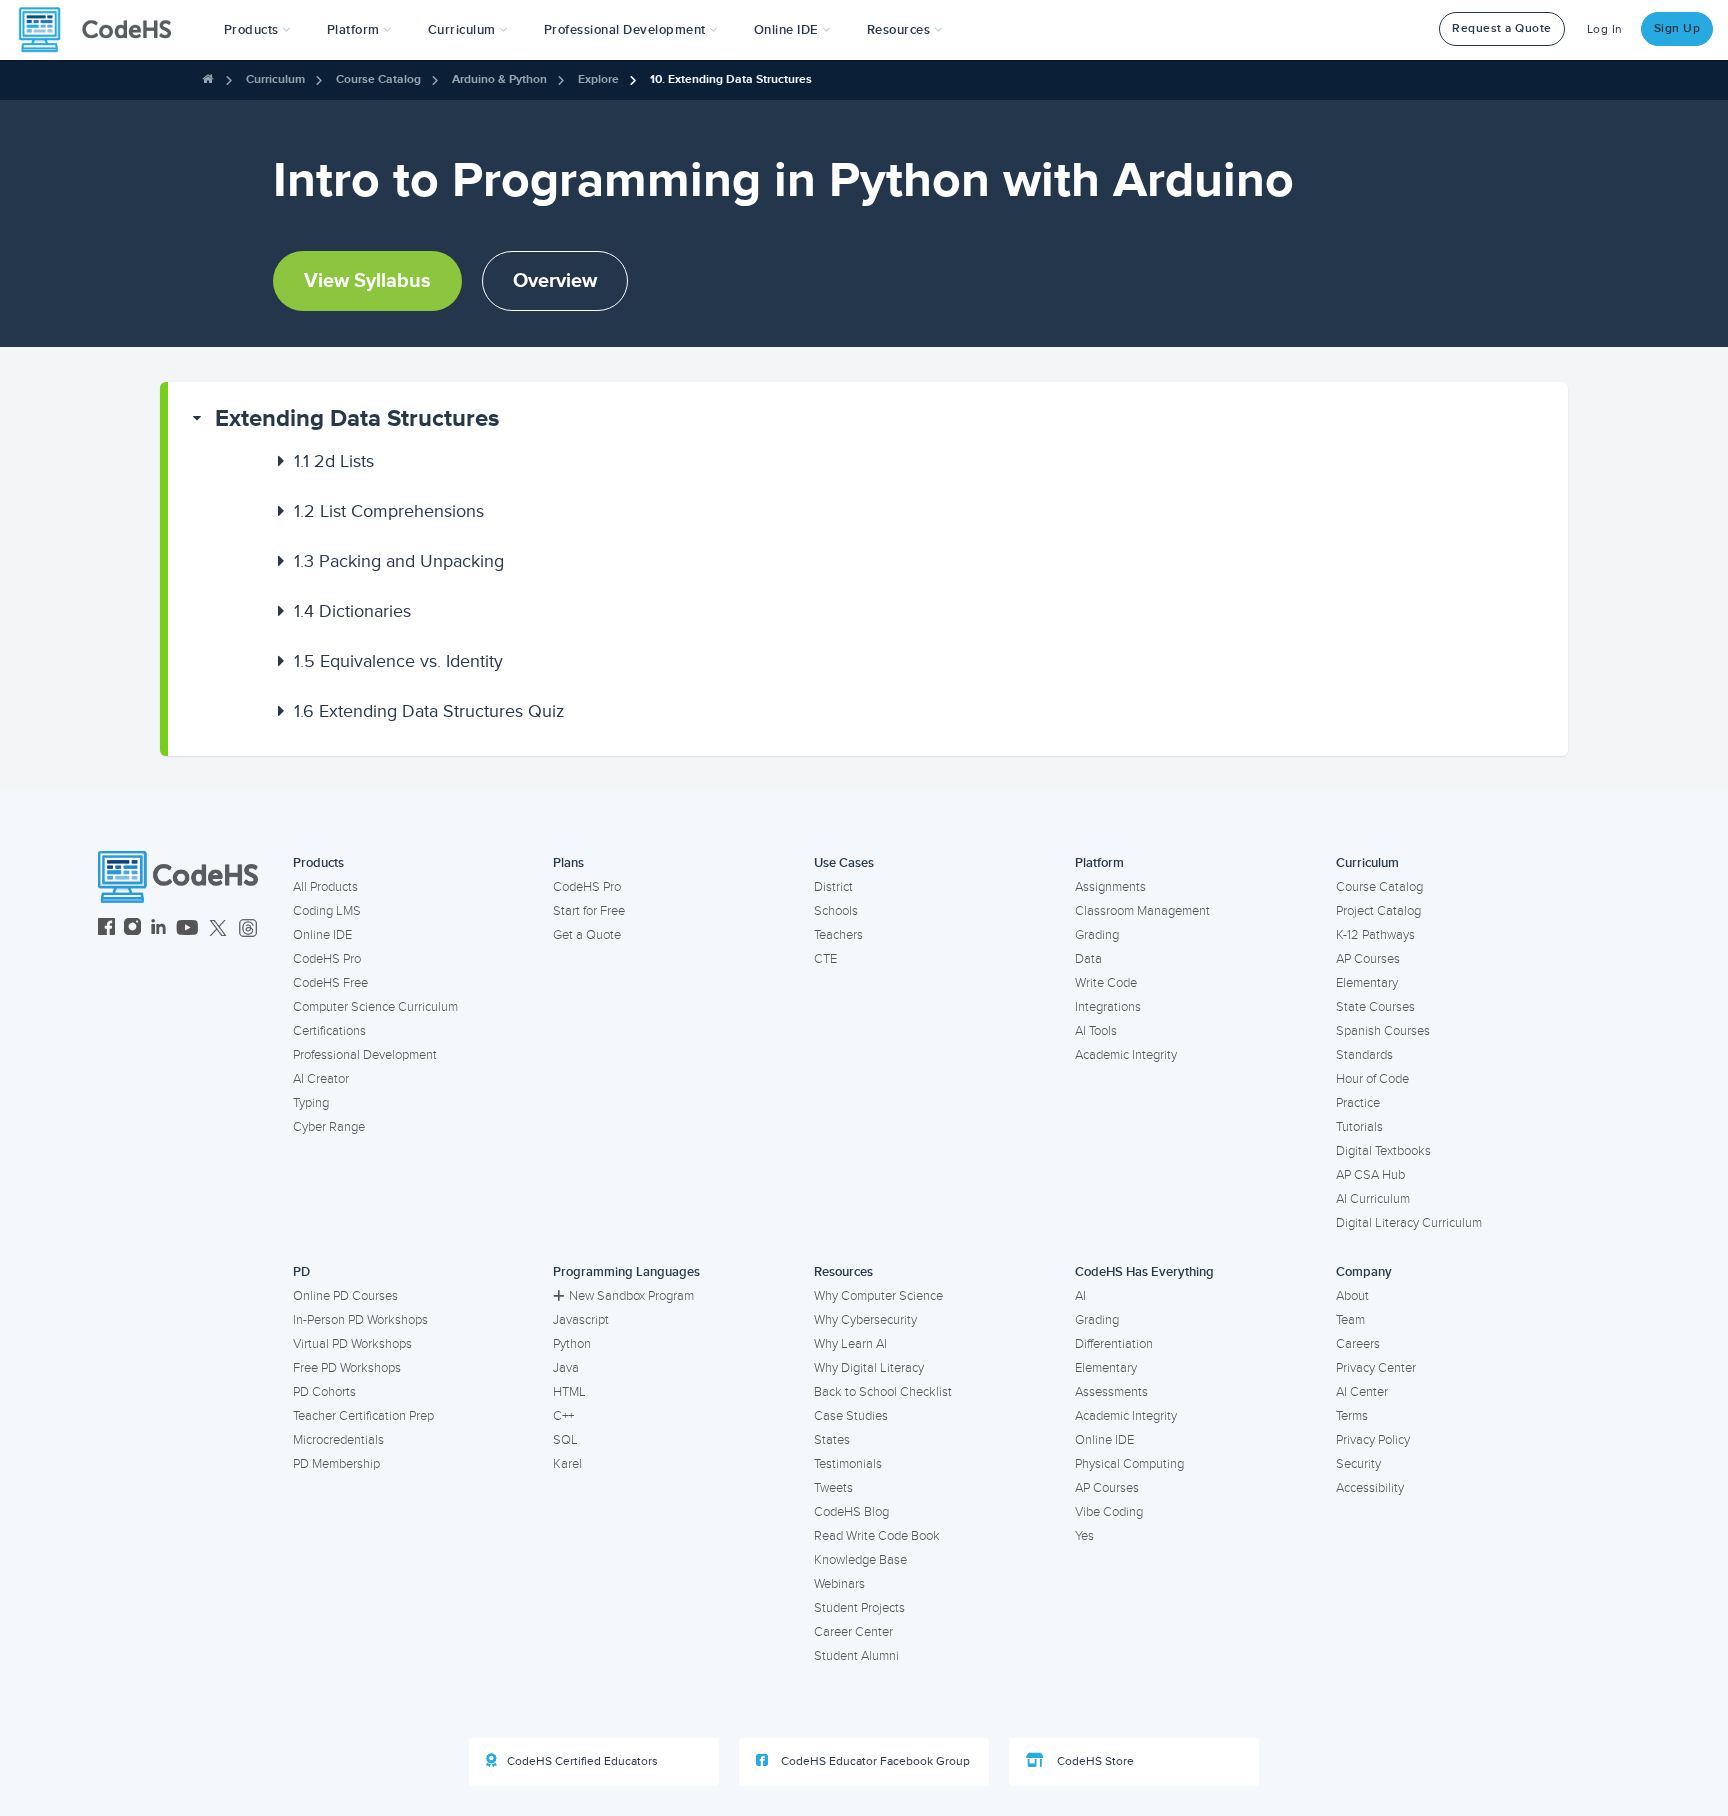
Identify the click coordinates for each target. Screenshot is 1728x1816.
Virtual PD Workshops (352, 1344)
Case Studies (851, 1416)
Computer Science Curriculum (375, 1007)
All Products (325, 887)
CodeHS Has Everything (1144, 1272)
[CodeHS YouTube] (187, 929)
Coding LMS (327, 911)
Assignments (1110, 887)
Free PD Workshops (347, 1368)
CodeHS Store (1094, 1761)
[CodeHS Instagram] (132, 929)
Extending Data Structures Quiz (429, 711)
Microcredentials (338, 1440)
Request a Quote (1502, 28)
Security (1358, 1464)
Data (1088, 959)
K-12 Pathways (1375, 935)
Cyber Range (329, 1127)
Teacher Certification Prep (363, 1416)
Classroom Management (1142, 911)
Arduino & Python (499, 79)
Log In (1605, 29)
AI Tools (1096, 1031)
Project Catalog (1378, 911)
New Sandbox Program (631, 1296)
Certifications (329, 1031)
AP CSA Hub (1370, 1175)
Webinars (839, 1584)
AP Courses (1368, 959)
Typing (311, 1103)
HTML (569, 1392)
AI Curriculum (1373, 1199)
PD (301, 1272)
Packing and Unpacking (399, 561)
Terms (1352, 1416)
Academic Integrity (1126, 1055)
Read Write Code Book (877, 1536)
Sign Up (1677, 28)
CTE (825, 959)
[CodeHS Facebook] (106, 929)
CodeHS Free (330, 983)
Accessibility (1370, 1488)
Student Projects (859, 1608)
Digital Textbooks (1383, 1151)
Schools (836, 911)
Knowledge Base (860, 1560)
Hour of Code (1372, 1079)
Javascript (581, 1320)
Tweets (833, 1488)
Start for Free (589, 911)
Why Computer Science (878, 1296)
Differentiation (1114, 1344)
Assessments (1111, 1392)
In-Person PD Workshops (360, 1320)
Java (566, 1368)
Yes (1084, 1536)
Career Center (853, 1632)
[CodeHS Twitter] (218, 929)
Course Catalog (378, 79)
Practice (1358, 1103)
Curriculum (275, 79)
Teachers (838, 935)
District (833, 887)
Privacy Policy (1373, 1440)
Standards (1364, 1055)
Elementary (1367, 983)
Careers (1358, 1344)
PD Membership (336, 1464)
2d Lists (334, 461)
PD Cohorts (324, 1392)
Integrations (1108, 1007)
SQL (565, 1440)
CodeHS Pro (327, 959)
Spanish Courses (1383, 1031)
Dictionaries (352, 611)
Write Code (1106, 983)
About (1352, 1296)
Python (572, 1344)
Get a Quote (587, 935)
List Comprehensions (389, 511)
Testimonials (848, 1464)
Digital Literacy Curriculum (1409, 1223)
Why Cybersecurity (865, 1320)
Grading (1097, 935)
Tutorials (1359, 1127)
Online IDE (322, 935)
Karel (567, 1464)
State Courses (1375, 1007)
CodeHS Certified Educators (582, 1761)
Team (1350, 1320)
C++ (563, 1416)
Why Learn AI (850, 1344)
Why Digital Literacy (869, 1368)
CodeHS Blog (851, 1512)
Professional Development (365, 1055)
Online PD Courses (345, 1296)
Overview (555, 281)
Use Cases (844, 863)
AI (1080, 1296)
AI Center (1362, 1392)
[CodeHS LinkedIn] (158, 929)
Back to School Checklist (883, 1392)
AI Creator (321, 1079)
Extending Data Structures (357, 418)
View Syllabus (367, 281)
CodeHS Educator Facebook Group (874, 1761)
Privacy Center (1376, 1368)
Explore (598, 79)
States (832, 1440)
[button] (257, 30)
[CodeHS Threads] (248, 929)
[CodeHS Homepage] (103, 30)
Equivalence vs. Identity (398, 661)
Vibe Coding (1109, 1512)
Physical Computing (1129, 1464)
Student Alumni (856, 1656)
